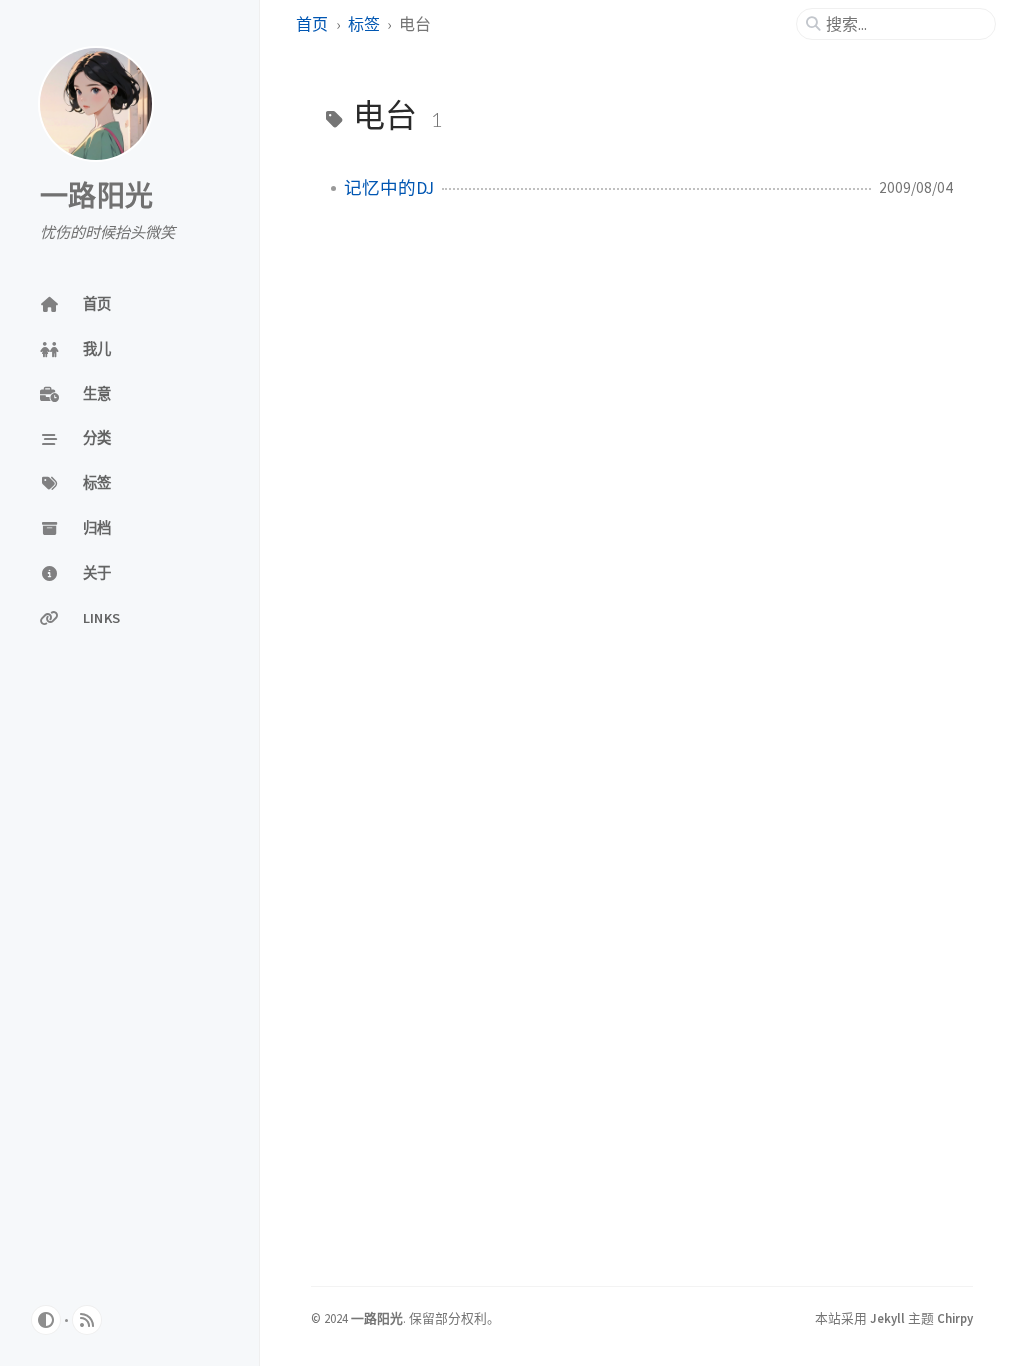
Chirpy (955, 1318)
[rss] (87, 1320)
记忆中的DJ (389, 188)
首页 (312, 24)
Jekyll (887, 1318)
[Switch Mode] (46, 1320)
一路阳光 (96, 197)
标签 (364, 24)
